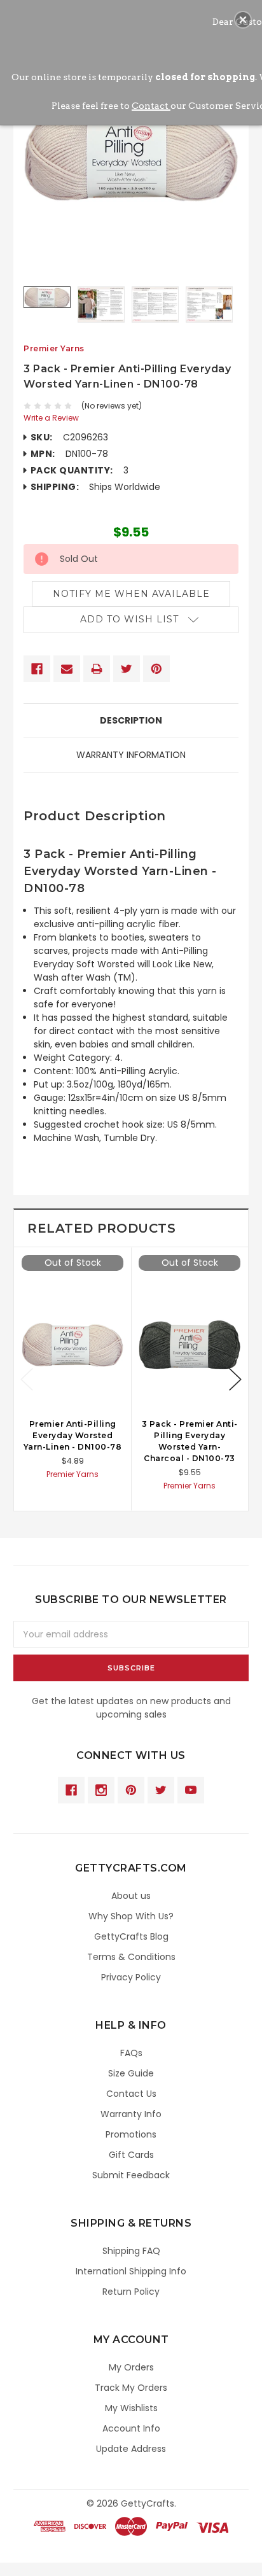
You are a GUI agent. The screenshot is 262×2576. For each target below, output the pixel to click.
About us (131, 1896)
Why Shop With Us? (131, 1916)
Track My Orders (131, 2388)
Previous (27, 1379)
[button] (243, 20)
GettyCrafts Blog (131, 1936)
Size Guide (131, 2073)
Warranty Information (131, 755)
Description (131, 720)
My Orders (131, 2367)
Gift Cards (131, 2155)
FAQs (131, 2053)
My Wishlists (131, 2408)
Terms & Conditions (131, 1957)
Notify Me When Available (131, 594)
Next (235, 1379)
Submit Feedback (131, 2175)
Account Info (131, 2428)
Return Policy (131, 2292)
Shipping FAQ (131, 2251)
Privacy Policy (131, 1977)
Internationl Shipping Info (131, 2271)
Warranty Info (131, 2114)
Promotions (131, 2134)
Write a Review (51, 418)
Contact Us (131, 2094)
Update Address (131, 2449)
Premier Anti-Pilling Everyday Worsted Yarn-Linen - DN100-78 (73, 1435)
